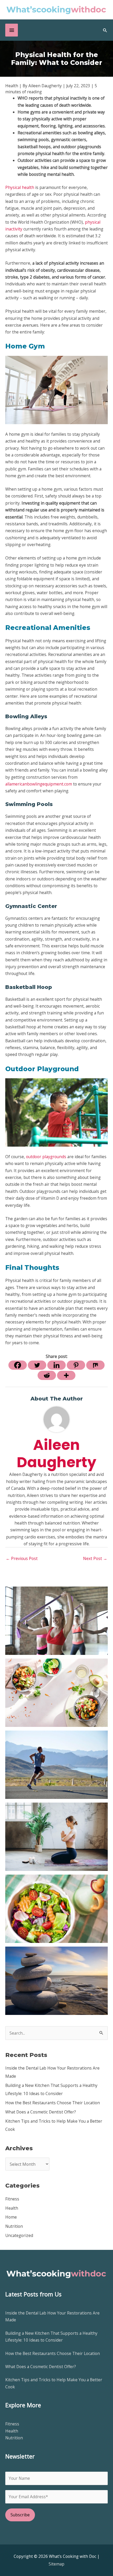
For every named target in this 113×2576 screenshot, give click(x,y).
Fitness (12, 2199)
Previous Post (22, 1558)
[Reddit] (47, 1375)
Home (11, 2217)
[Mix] (95, 1365)
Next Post (95, 1558)
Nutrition (14, 2226)
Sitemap (56, 2564)
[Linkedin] (56, 1365)
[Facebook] (18, 1365)
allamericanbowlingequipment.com (39, 784)
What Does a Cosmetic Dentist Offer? (41, 2112)
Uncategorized (19, 2235)
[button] (105, 30)
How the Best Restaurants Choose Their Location (53, 2103)
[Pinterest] (76, 1365)
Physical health (20, 187)
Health (12, 2208)
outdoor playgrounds (46, 1157)
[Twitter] (37, 1365)
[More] (66, 1375)
